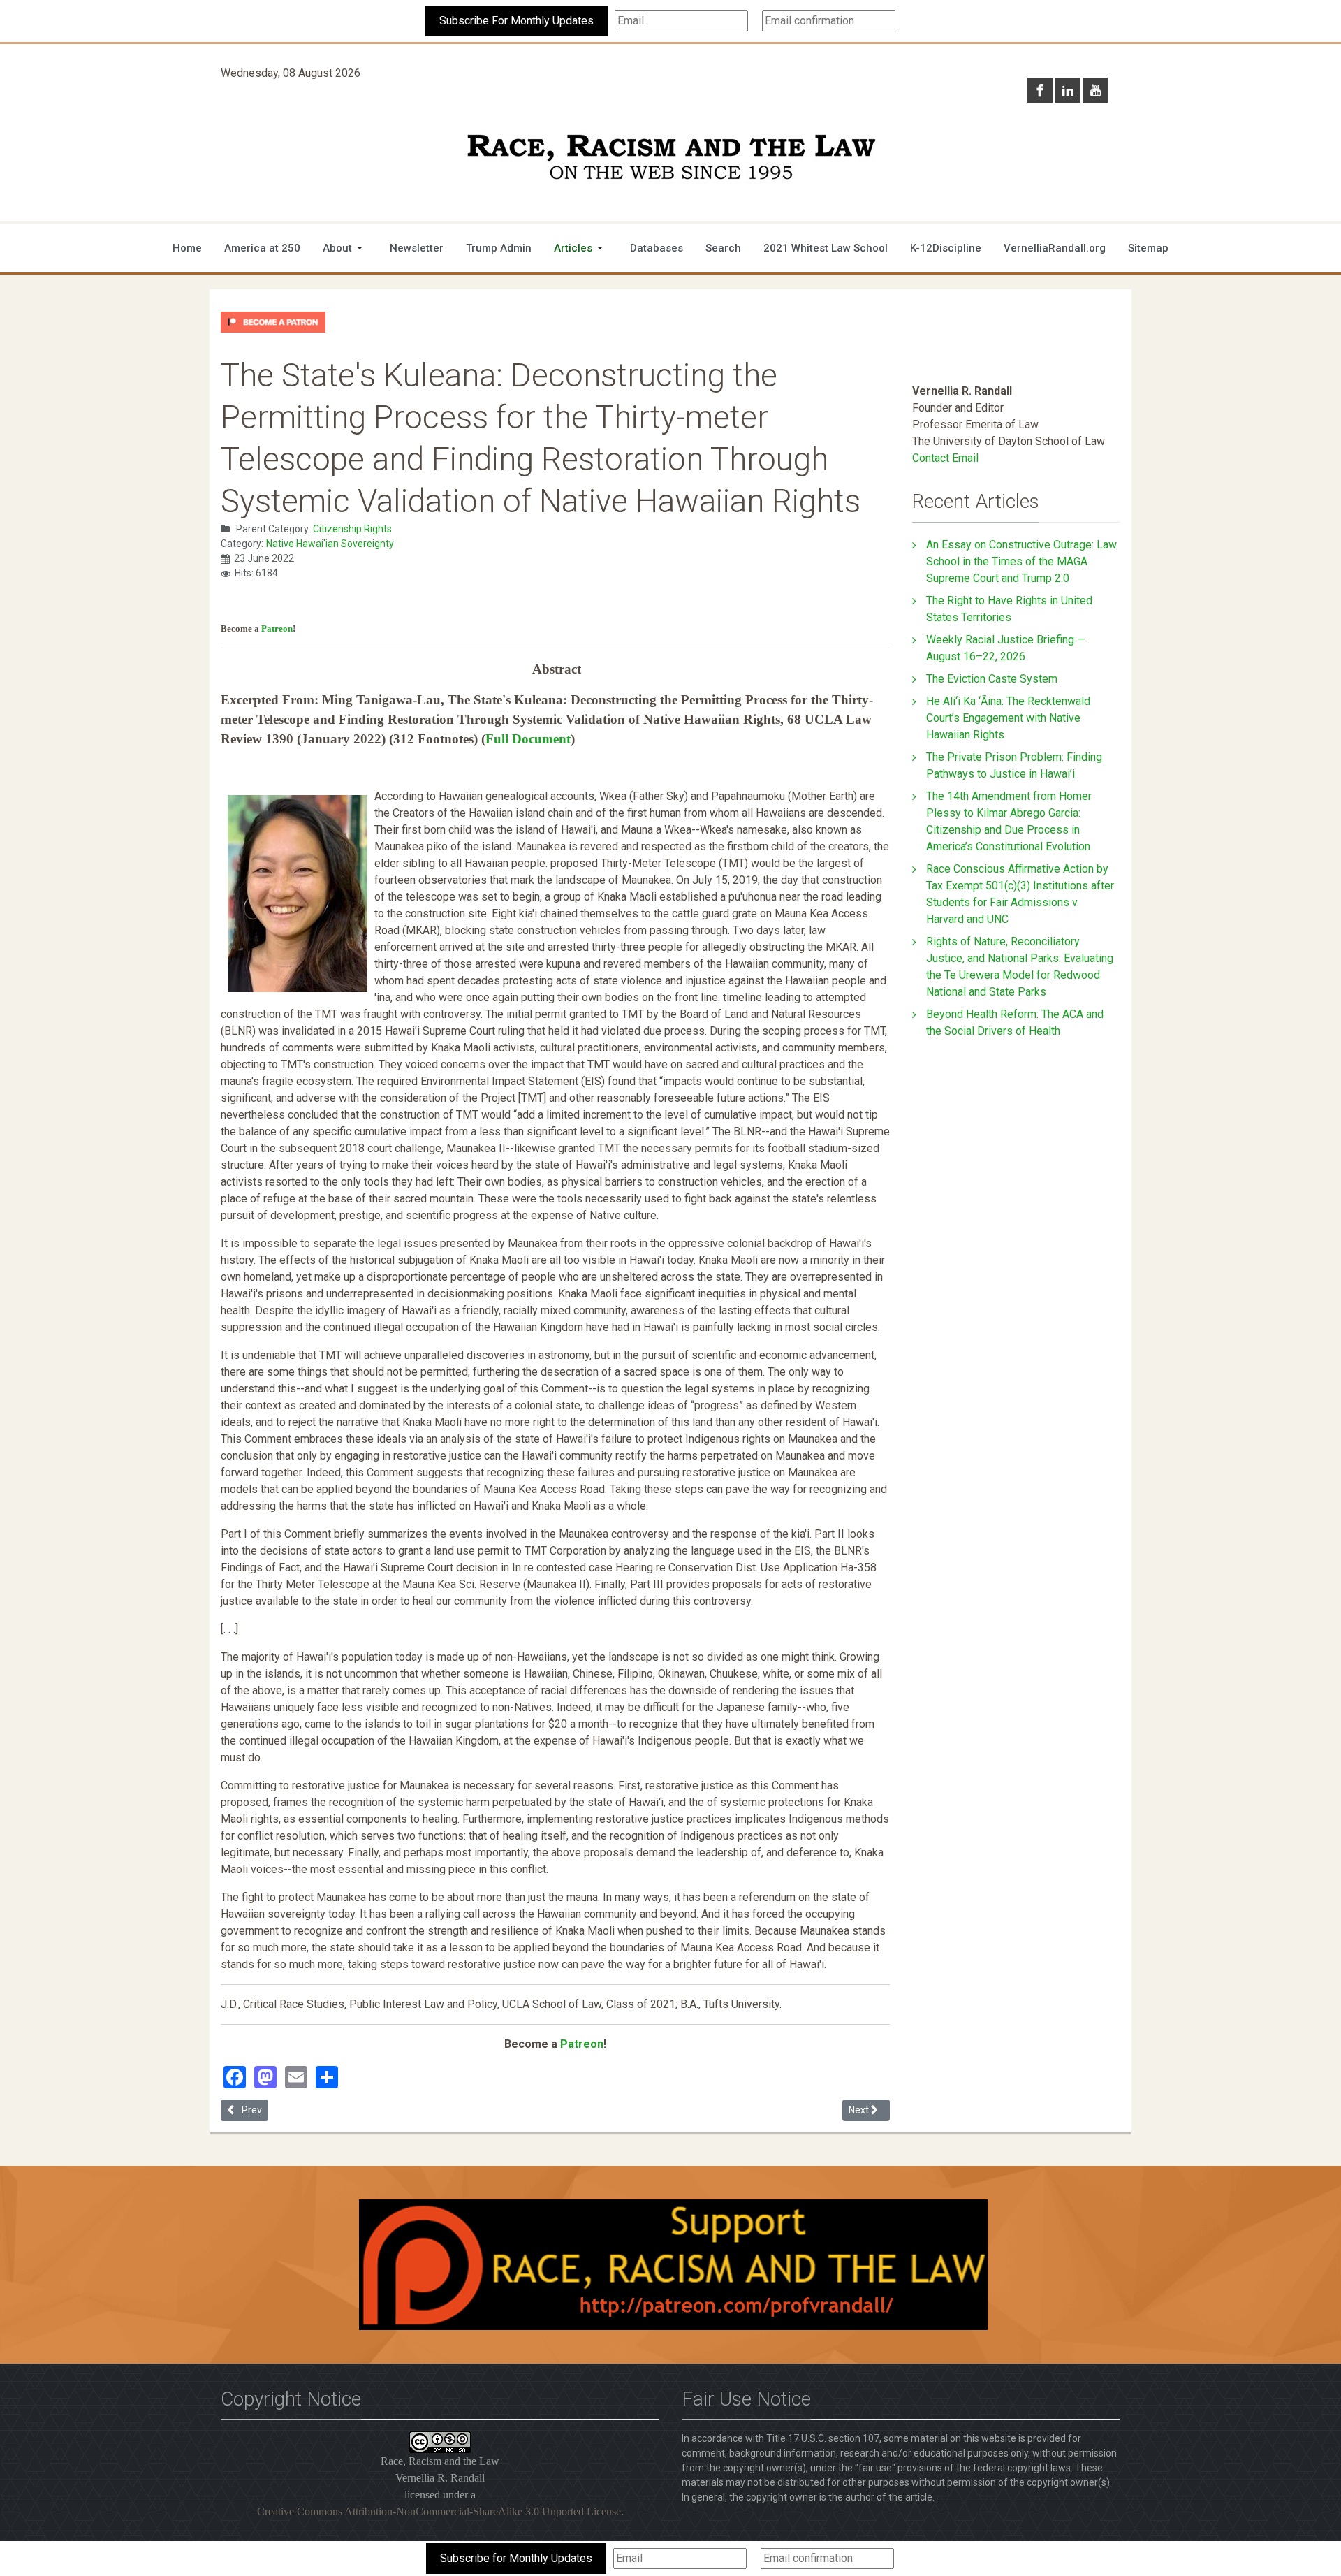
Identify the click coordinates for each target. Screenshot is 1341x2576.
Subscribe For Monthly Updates (516, 21)
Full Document (528, 739)
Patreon (277, 628)
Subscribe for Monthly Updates (516, 2558)
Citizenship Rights (352, 529)
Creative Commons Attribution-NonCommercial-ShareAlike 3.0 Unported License (439, 2511)
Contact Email (945, 458)
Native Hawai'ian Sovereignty (330, 544)
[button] (345, 248)
